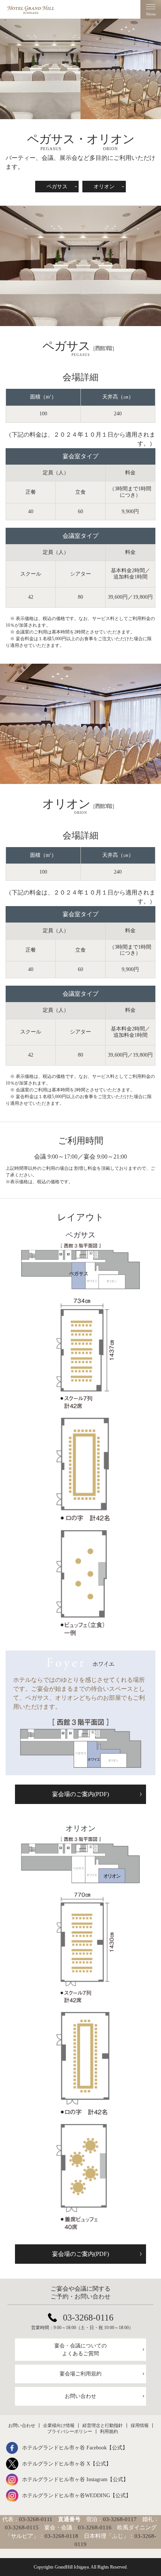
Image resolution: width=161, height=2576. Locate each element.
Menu (151, 9)
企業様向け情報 (59, 2425)
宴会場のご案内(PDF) (80, 1794)
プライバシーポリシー (70, 2431)
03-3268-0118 (61, 2536)
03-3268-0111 (36, 2519)
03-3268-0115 (22, 2527)
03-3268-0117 (120, 2519)
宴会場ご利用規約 (80, 2374)
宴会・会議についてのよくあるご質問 (80, 2350)
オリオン (104, 187)
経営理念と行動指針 (103, 2425)
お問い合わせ (80, 2396)
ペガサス (57, 187)
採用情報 (140, 2425)
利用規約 (109, 2431)
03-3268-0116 (88, 2318)
